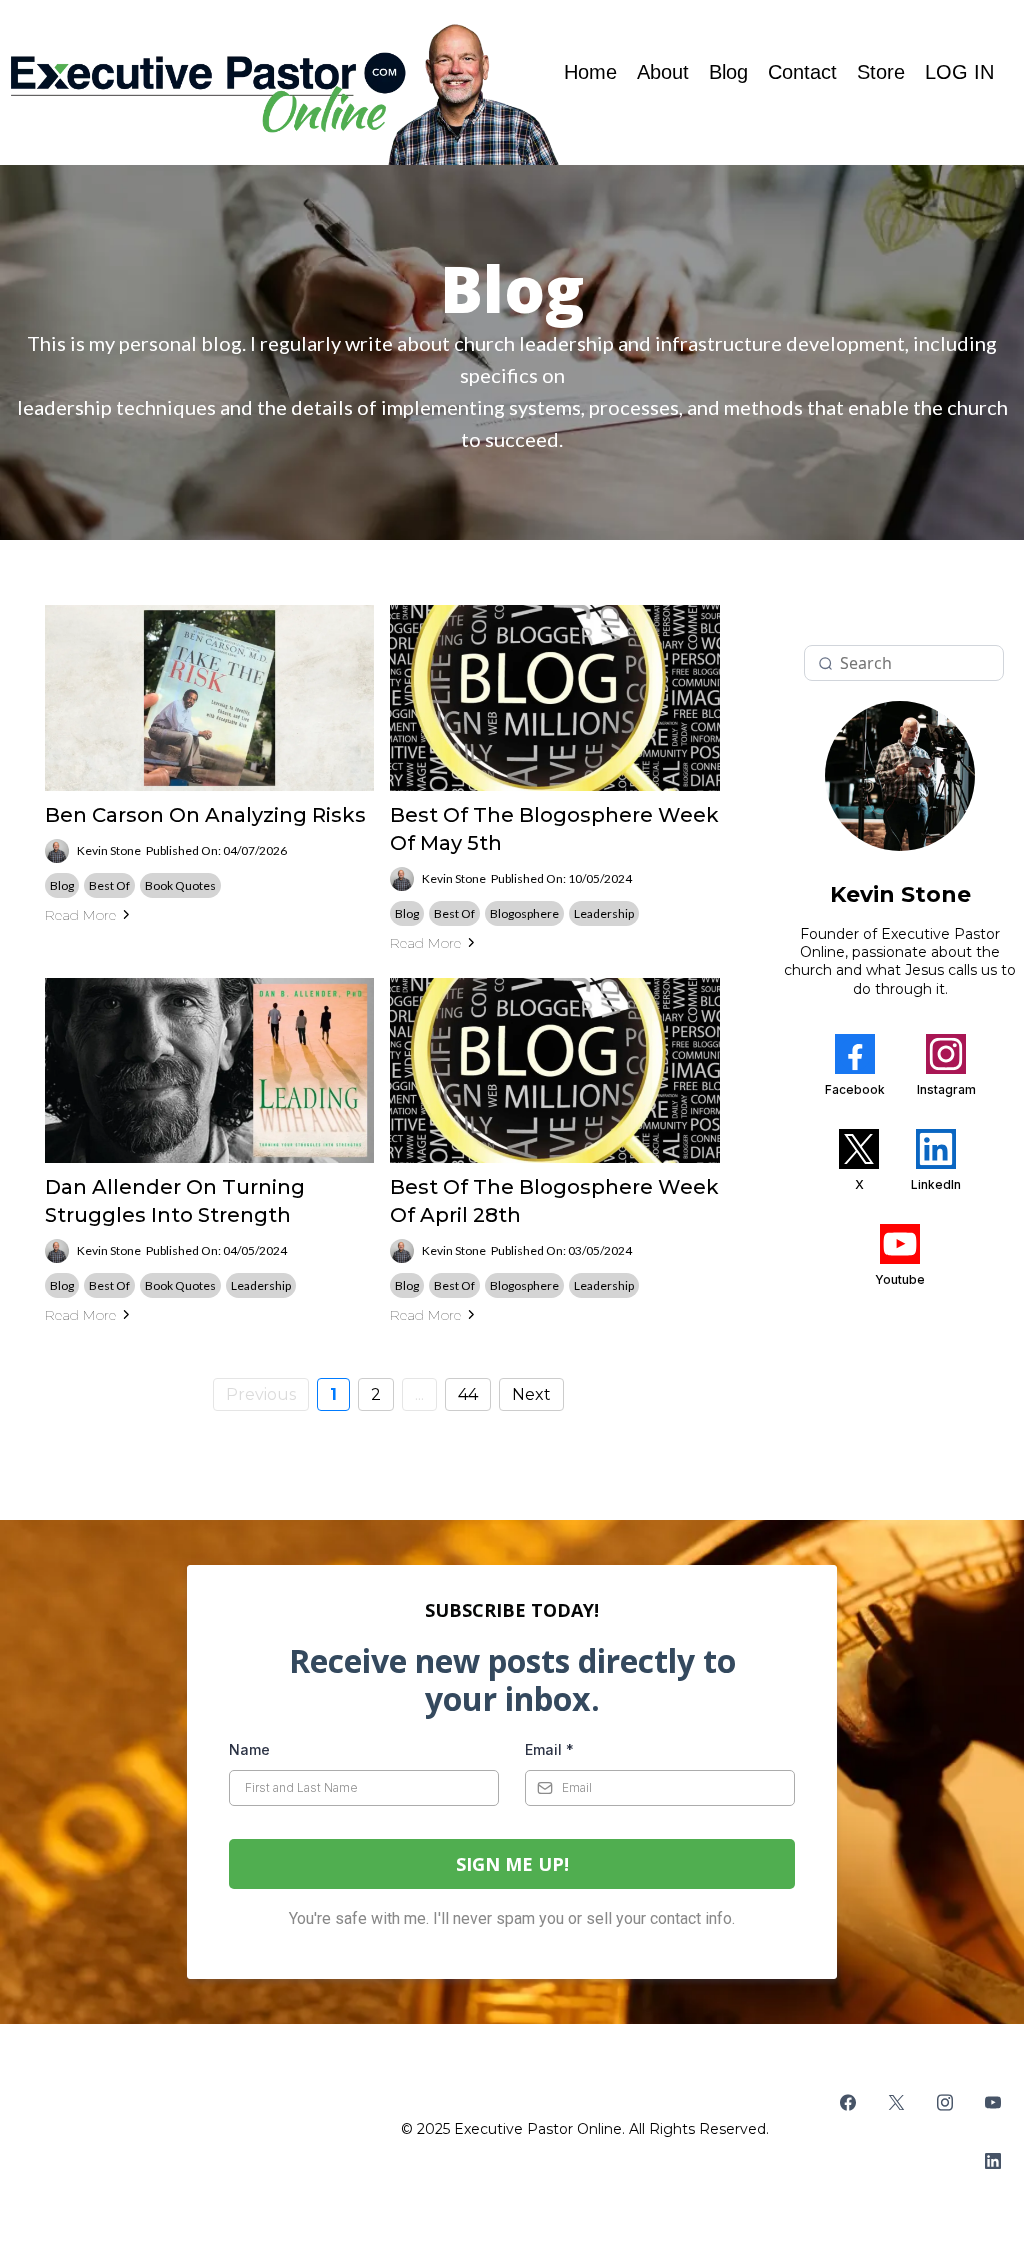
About (663, 72)
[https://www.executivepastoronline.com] (282, 92)
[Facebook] (848, 2102)
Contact (802, 72)
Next (531, 1394)
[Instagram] (945, 2102)
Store (881, 72)
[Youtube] (993, 2102)
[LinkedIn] (993, 2161)
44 (468, 1394)
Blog (728, 72)
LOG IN (959, 72)
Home (590, 72)
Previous (261, 1394)
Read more (80, 915)
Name (249, 1749)
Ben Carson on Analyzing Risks (205, 815)
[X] (896, 2102)
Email (549, 1749)
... (419, 1394)
